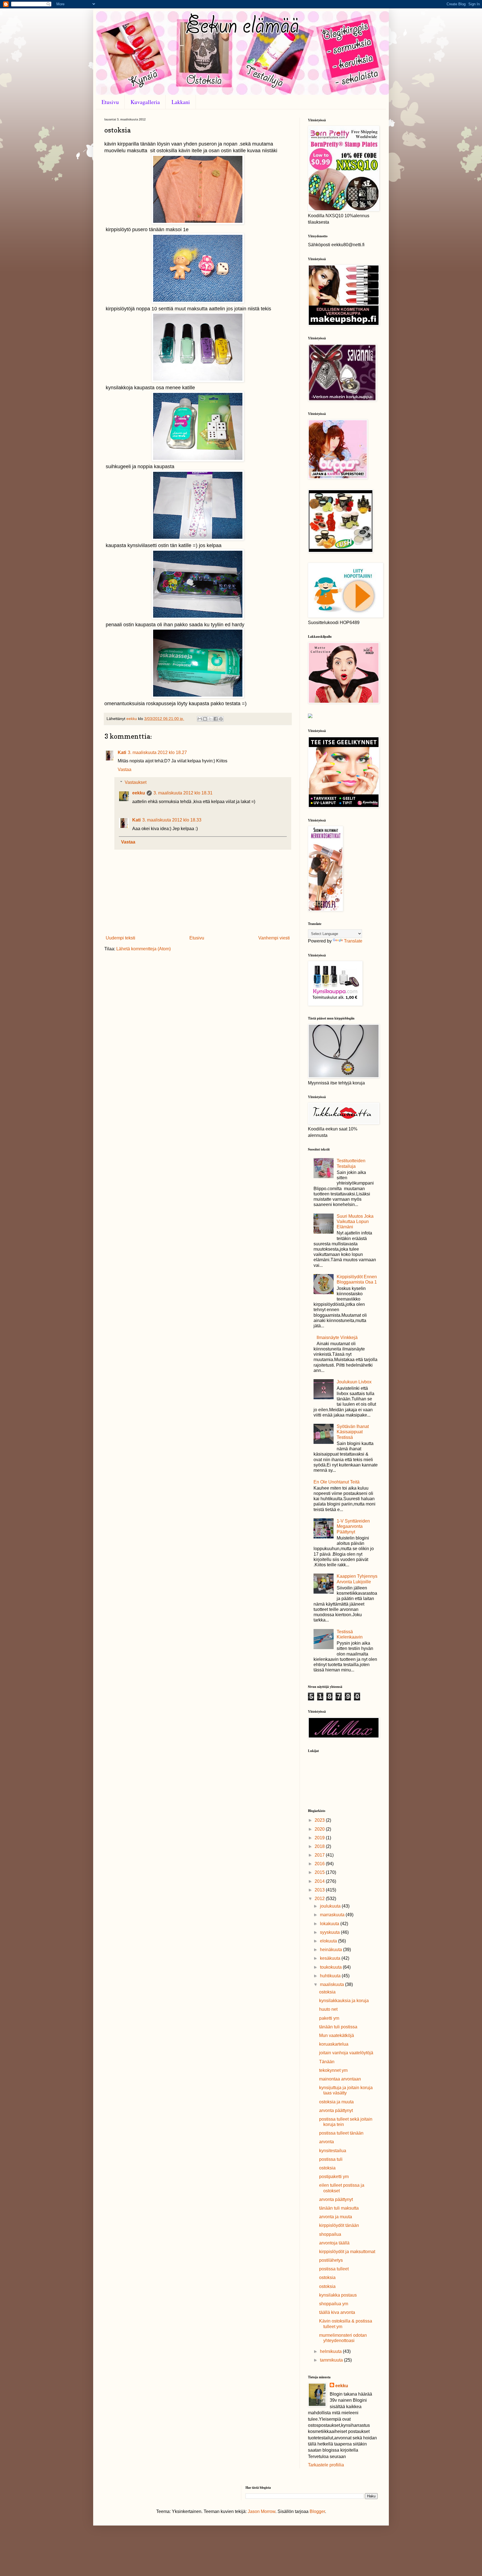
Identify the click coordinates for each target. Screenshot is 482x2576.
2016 (320, 1864)
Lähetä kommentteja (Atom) (144, 949)
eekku (139, 793)
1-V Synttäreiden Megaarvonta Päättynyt (353, 1526)
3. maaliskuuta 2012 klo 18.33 (172, 820)
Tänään (327, 2062)
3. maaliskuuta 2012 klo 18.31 (183, 793)
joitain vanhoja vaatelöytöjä (346, 2053)
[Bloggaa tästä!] (205, 719)
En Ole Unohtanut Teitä (337, 1482)
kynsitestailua (333, 2151)
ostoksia (327, 1992)
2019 (320, 1838)
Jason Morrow (262, 2511)
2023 (320, 1820)
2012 (320, 1899)
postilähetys (331, 2260)
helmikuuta (331, 2351)
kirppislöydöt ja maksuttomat (347, 2252)
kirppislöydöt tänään (339, 2225)
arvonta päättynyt (336, 2110)
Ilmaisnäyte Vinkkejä (337, 1337)
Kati (122, 752)
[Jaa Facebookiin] (216, 719)
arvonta (326, 2142)
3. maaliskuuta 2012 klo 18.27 (157, 752)
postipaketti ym (334, 2177)
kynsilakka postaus (338, 2295)
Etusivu (110, 102)
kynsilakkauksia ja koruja (344, 2001)
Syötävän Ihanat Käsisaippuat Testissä (353, 1432)
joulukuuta (331, 1906)
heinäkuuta (332, 1950)
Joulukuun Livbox (354, 1382)
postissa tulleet (334, 2269)
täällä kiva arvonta (337, 2312)
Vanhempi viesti (274, 938)
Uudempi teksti (120, 938)
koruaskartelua (334, 2044)
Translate (353, 941)
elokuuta (329, 1941)
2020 (320, 1829)
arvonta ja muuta (336, 2217)
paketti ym (329, 2018)
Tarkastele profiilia (326, 2465)
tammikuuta (332, 2360)
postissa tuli (331, 2159)
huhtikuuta (331, 1976)
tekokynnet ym (333, 2070)
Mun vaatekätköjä (337, 2035)
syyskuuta (330, 1932)
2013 (320, 1890)
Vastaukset (136, 782)
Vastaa (125, 769)
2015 (320, 1872)
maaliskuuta (332, 1984)
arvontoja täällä (334, 2243)
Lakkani (181, 102)
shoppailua (330, 2234)
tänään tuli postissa (338, 2027)
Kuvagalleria (145, 102)
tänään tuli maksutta (339, 2208)
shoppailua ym (334, 2304)
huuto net (328, 2009)
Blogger (317, 2511)
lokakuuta (330, 1924)
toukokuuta (331, 1967)
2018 (320, 1846)
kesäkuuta (331, 1958)
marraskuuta (333, 1915)
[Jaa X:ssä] (210, 719)
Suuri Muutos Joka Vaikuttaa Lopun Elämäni (355, 1221)
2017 (320, 1855)
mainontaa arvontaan (340, 2079)
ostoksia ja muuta (336, 2102)
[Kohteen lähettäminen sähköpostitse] (200, 719)
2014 (320, 1881)
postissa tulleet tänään (341, 2133)
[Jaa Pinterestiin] (221, 719)
